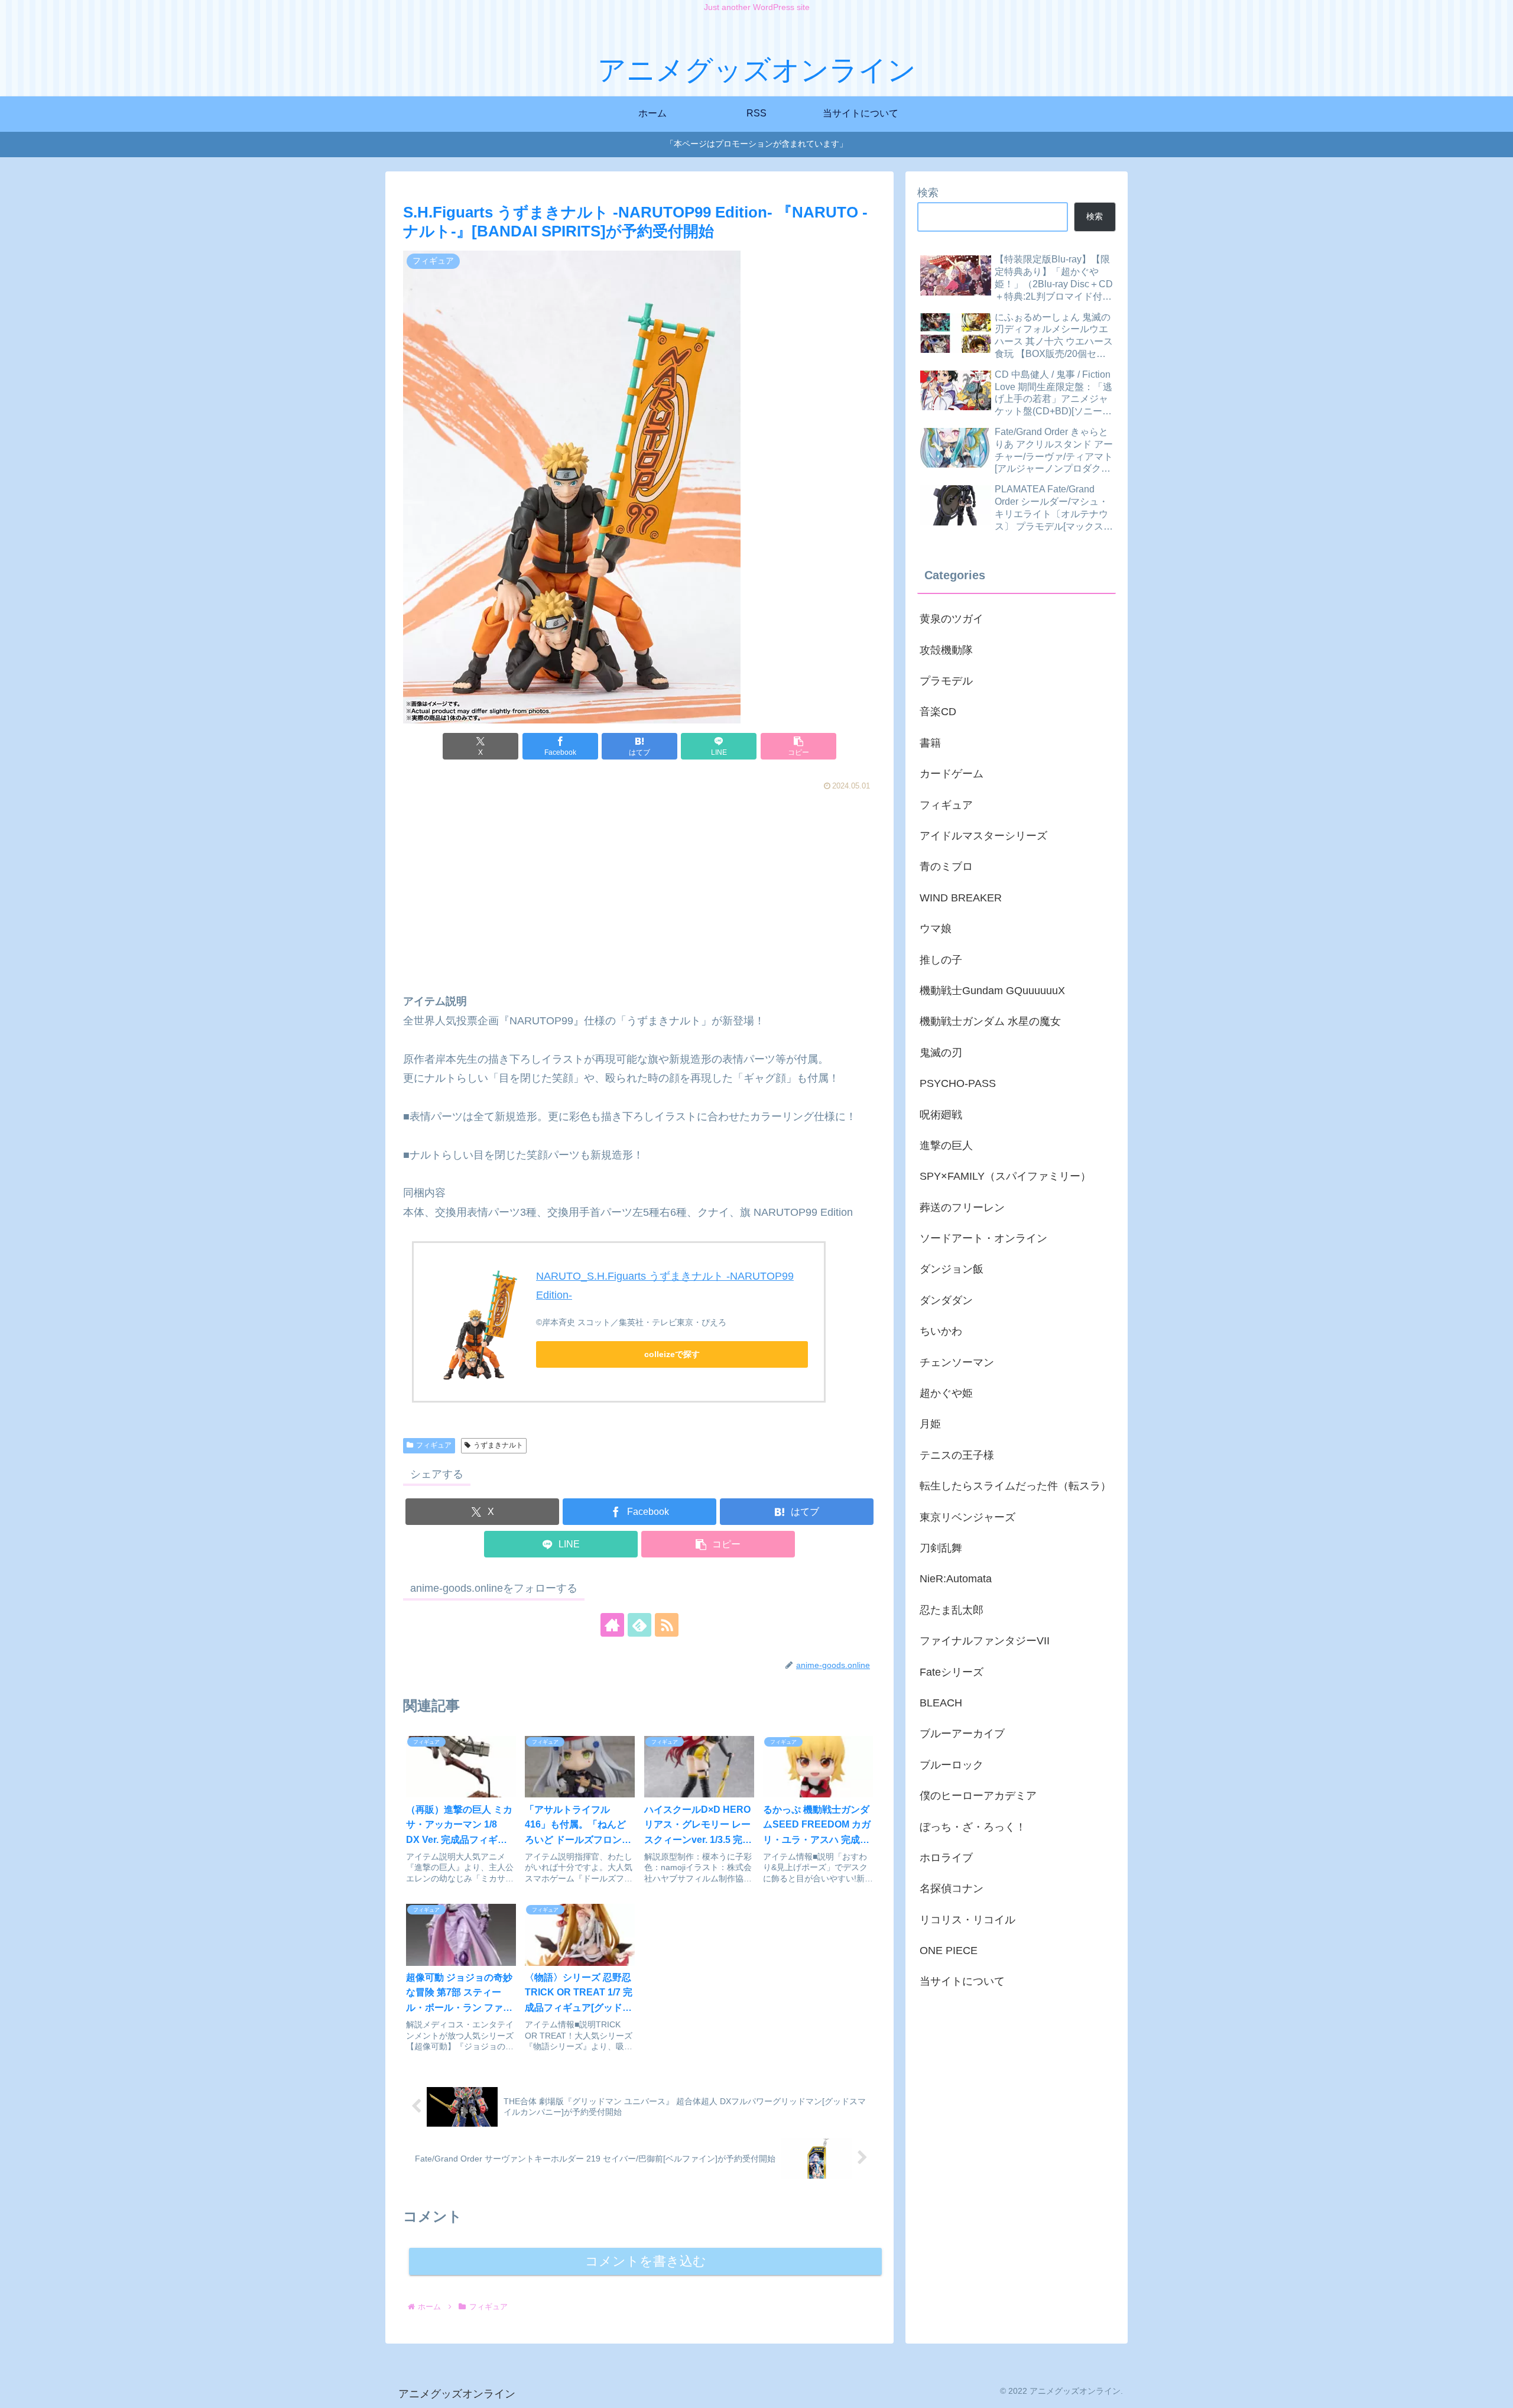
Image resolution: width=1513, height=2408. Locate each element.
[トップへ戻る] (1495, 2390)
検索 (928, 193)
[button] (798, 746)
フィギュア (434, 1445)
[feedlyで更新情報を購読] (639, 1625)
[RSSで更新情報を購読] (667, 1625)
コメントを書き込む (646, 2261)
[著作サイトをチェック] (612, 1625)
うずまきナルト (498, 1445)
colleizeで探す (672, 1354)
